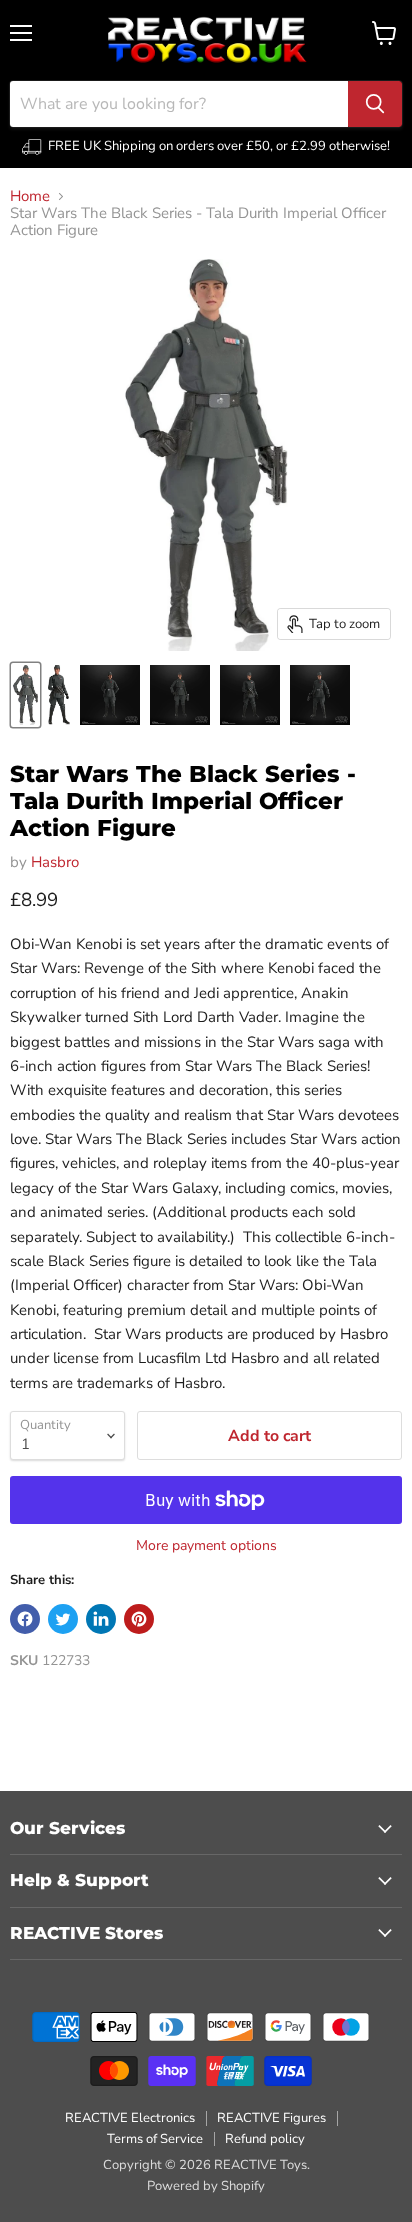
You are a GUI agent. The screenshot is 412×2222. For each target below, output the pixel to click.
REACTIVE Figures (271, 2118)
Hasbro (55, 862)
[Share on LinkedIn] (101, 1619)
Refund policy (265, 2139)
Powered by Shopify (206, 2186)
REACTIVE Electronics (130, 2118)
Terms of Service (155, 2139)
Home (30, 196)
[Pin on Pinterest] (139, 1619)
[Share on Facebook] (25, 1619)
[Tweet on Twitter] (63, 1619)
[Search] (375, 104)
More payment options (206, 1546)
